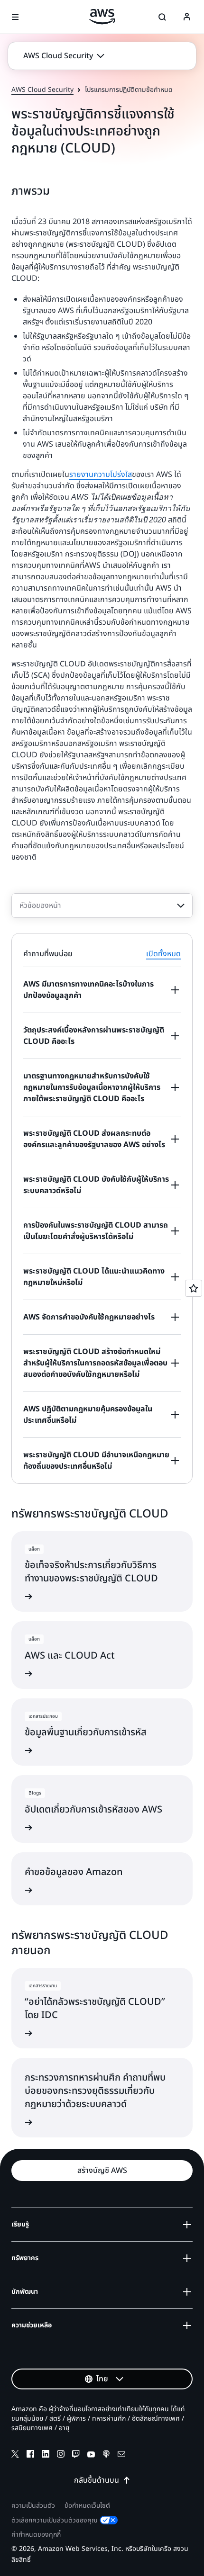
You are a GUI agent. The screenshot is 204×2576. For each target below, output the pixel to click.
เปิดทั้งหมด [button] (163, 954)
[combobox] (102, 906)
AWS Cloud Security (42, 90)
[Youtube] (91, 2455)
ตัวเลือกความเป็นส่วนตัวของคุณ (55, 2520)
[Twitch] (76, 2455)
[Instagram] (61, 2455)
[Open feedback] (194, 1288)
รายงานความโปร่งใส (101, 475)
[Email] (121, 2455)
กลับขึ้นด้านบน (97, 2480)
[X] (15, 2455)
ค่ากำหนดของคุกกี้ (36, 2535)
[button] (64, 56)
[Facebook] (30, 2455)
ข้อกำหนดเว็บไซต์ (87, 2506)
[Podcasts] (106, 2455)
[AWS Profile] (187, 17)
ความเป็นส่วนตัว (33, 2506)
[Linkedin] (46, 2455)
